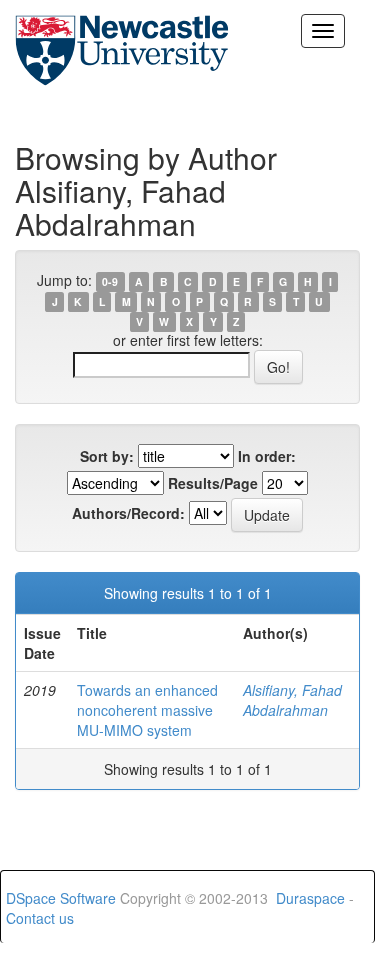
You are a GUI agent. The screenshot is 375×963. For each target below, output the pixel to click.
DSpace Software (61, 898)
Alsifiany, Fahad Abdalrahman (292, 700)
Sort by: (107, 456)
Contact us (40, 918)
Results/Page (213, 483)
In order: (267, 456)
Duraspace (310, 898)
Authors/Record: (128, 513)
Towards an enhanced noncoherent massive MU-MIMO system (147, 710)
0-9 (110, 281)
